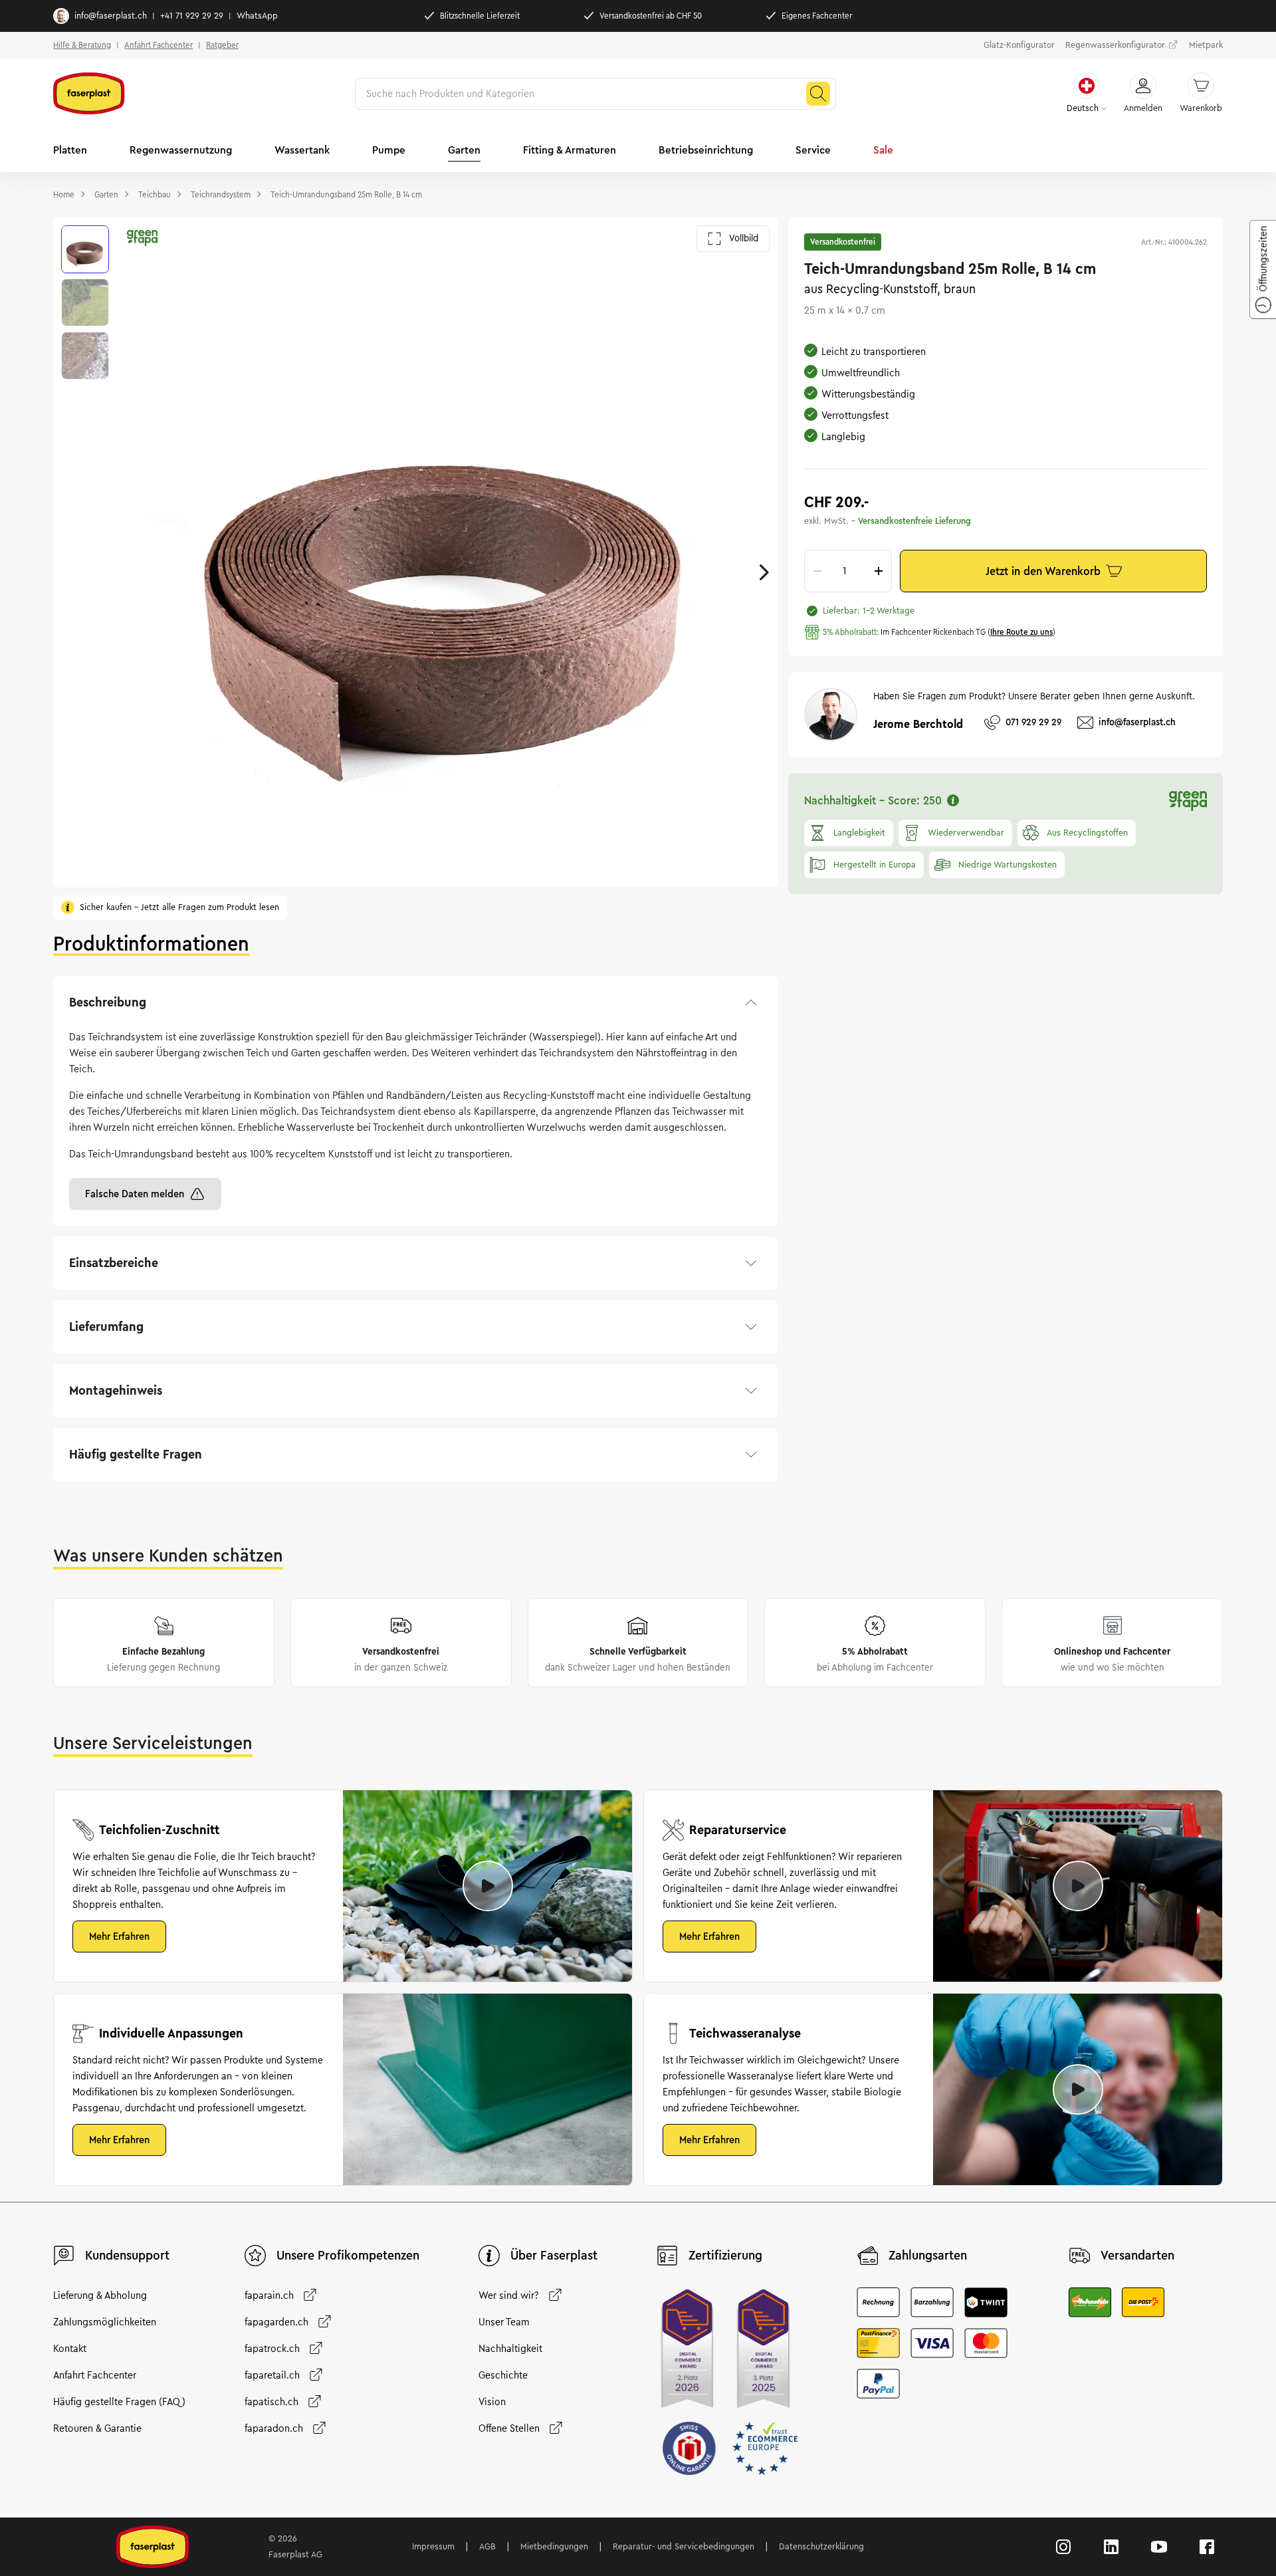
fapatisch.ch (271, 2402)
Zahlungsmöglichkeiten (105, 2322)
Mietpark (1206, 45)
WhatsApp (257, 16)
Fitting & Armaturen (570, 150)
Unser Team (504, 2322)
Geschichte (503, 2375)
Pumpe (389, 150)
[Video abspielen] (488, 1886)
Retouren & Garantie (97, 2428)
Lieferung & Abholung (100, 2295)
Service (813, 150)
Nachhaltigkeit (510, 2349)
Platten (70, 150)
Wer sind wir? (509, 2295)
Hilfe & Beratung (82, 45)
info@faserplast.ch (111, 16)
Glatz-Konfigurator (1019, 45)
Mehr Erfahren (119, 1936)
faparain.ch (269, 2295)
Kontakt (70, 2349)
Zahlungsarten (928, 2256)
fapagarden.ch (276, 2322)
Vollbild (744, 238)
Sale (883, 150)
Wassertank (302, 150)
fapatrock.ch (272, 2349)
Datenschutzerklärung (821, 2547)
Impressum (433, 2547)
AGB (487, 2547)
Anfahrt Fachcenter (159, 45)
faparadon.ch (274, 2428)
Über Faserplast (554, 2256)
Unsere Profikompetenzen (348, 2256)
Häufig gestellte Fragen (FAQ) (119, 2402)
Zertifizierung (725, 2256)
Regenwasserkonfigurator (1115, 45)
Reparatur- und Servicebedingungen (684, 2547)
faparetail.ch (272, 2375)
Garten (464, 150)
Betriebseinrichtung (706, 150)
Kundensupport (127, 2256)
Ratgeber (222, 45)
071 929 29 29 (1033, 722)
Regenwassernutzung (181, 150)
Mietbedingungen (554, 2547)
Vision (492, 2402)
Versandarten (1137, 2256)
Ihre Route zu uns (1021, 632)
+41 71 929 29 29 (192, 16)
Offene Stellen (509, 2428)
